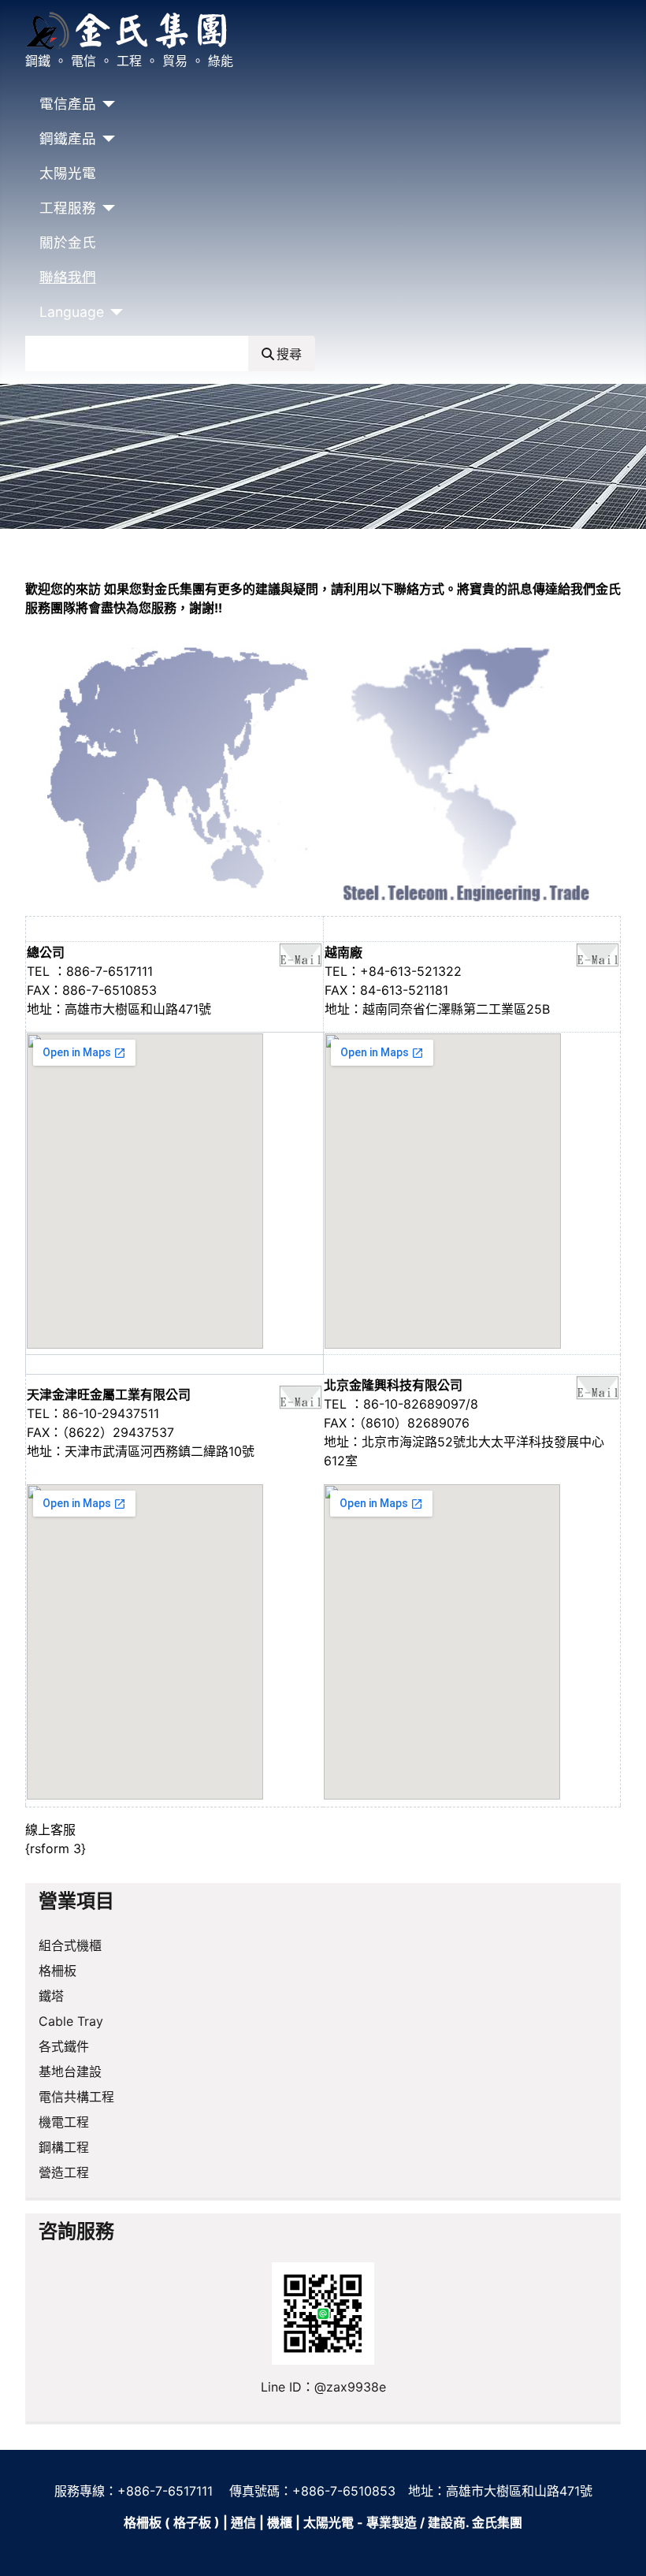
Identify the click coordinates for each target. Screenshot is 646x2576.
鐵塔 (51, 1996)
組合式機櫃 (70, 1945)
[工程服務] (106, 208)
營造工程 (64, 2172)
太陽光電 (68, 173)
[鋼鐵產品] (106, 139)
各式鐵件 (64, 2046)
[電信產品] (106, 104)
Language (72, 312)
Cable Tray (71, 2021)
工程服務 (68, 208)
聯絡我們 (68, 277)
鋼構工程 (64, 2147)
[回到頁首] (618, 2547)
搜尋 (289, 354)
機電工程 (64, 2122)
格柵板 (58, 1971)
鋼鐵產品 (68, 138)
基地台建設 (70, 2072)
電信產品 (68, 104)
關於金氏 (68, 242)
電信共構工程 (76, 2097)
